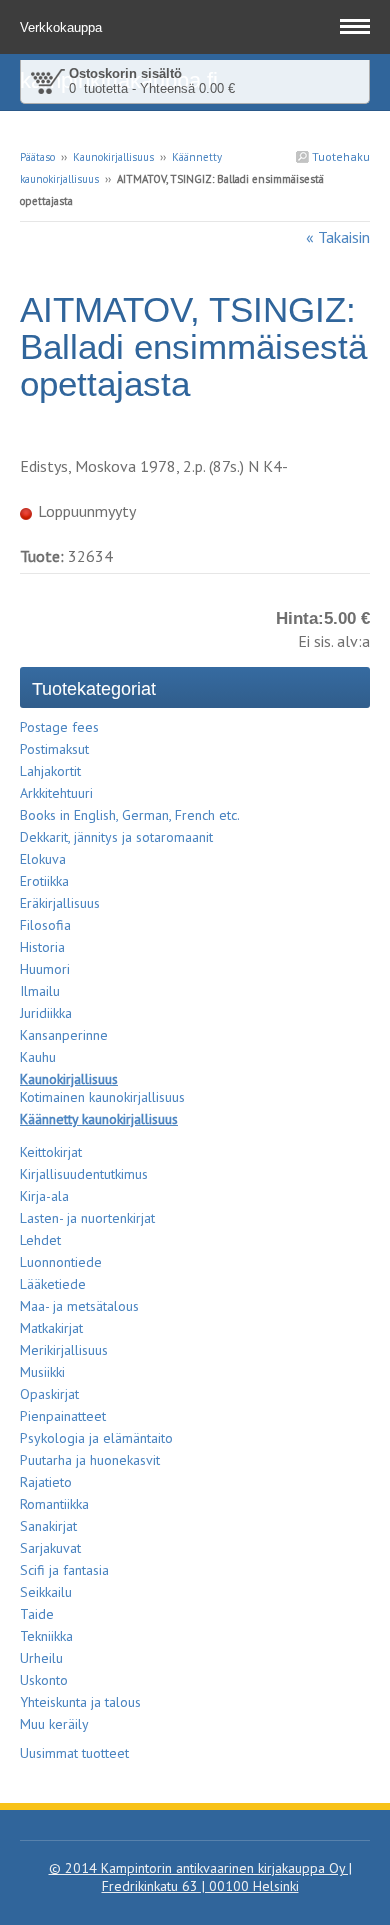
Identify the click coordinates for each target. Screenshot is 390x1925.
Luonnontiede (61, 1262)
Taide (37, 1614)
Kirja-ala (44, 1196)
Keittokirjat (51, 1152)
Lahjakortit (50, 771)
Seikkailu (46, 1592)
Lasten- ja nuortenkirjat (87, 1218)
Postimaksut (54, 749)
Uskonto (44, 1680)
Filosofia (45, 925)
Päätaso (37, 157)
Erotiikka (44, 881)
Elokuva (43, 859)
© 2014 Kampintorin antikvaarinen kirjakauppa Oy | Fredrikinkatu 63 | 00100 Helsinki (200, 1877)
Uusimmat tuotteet (74, 1753)
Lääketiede (53, 1284)
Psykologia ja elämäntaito (96, 1438)
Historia (42, 947)
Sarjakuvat (50, 1548)
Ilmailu (40, 991)
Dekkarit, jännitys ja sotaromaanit (116, 837)
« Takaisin (338, 237)
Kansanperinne (64, 1035)
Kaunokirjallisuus (113, 157)
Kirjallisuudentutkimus (84, 1174)
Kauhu (38, 1057)
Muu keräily (54, 1724)
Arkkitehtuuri (56, 793)
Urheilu (41, 1658)
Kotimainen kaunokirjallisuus (102, 1097)
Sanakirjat (48, 1526)
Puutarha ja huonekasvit (90, 1460)
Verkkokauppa (63, 27)
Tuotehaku (339, 156)
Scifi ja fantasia (64, 1570)
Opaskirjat (49, 1394)
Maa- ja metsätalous (79, 1306)
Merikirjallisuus (64, 1350)
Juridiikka (46, 1013)
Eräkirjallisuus (60, 903)
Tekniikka (46, 1636)
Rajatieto (46, 1482)
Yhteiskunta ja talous (80, 1702)
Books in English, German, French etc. (130, 815)
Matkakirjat (51, 1328)
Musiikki (42, 1372)
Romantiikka (54, 1504)
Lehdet (40, 1240)
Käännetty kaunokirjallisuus (99, 1119)
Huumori (45, 969)
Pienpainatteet (63, 1416)
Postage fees (59, 727)
